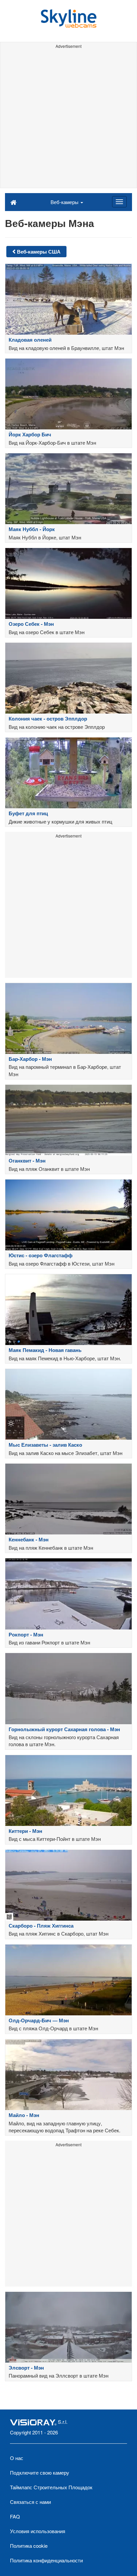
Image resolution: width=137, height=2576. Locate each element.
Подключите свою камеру (40, 2472)
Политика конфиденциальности (46, 2560)
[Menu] (119, 202)
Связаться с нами (30, 2502)
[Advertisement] (68, 119)
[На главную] (13, 202)
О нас (17, 2458)
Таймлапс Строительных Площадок (51, 2487)
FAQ (15, 2516)
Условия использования (38, 2531)
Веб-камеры (65, 202)
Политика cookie (29, 2546)
